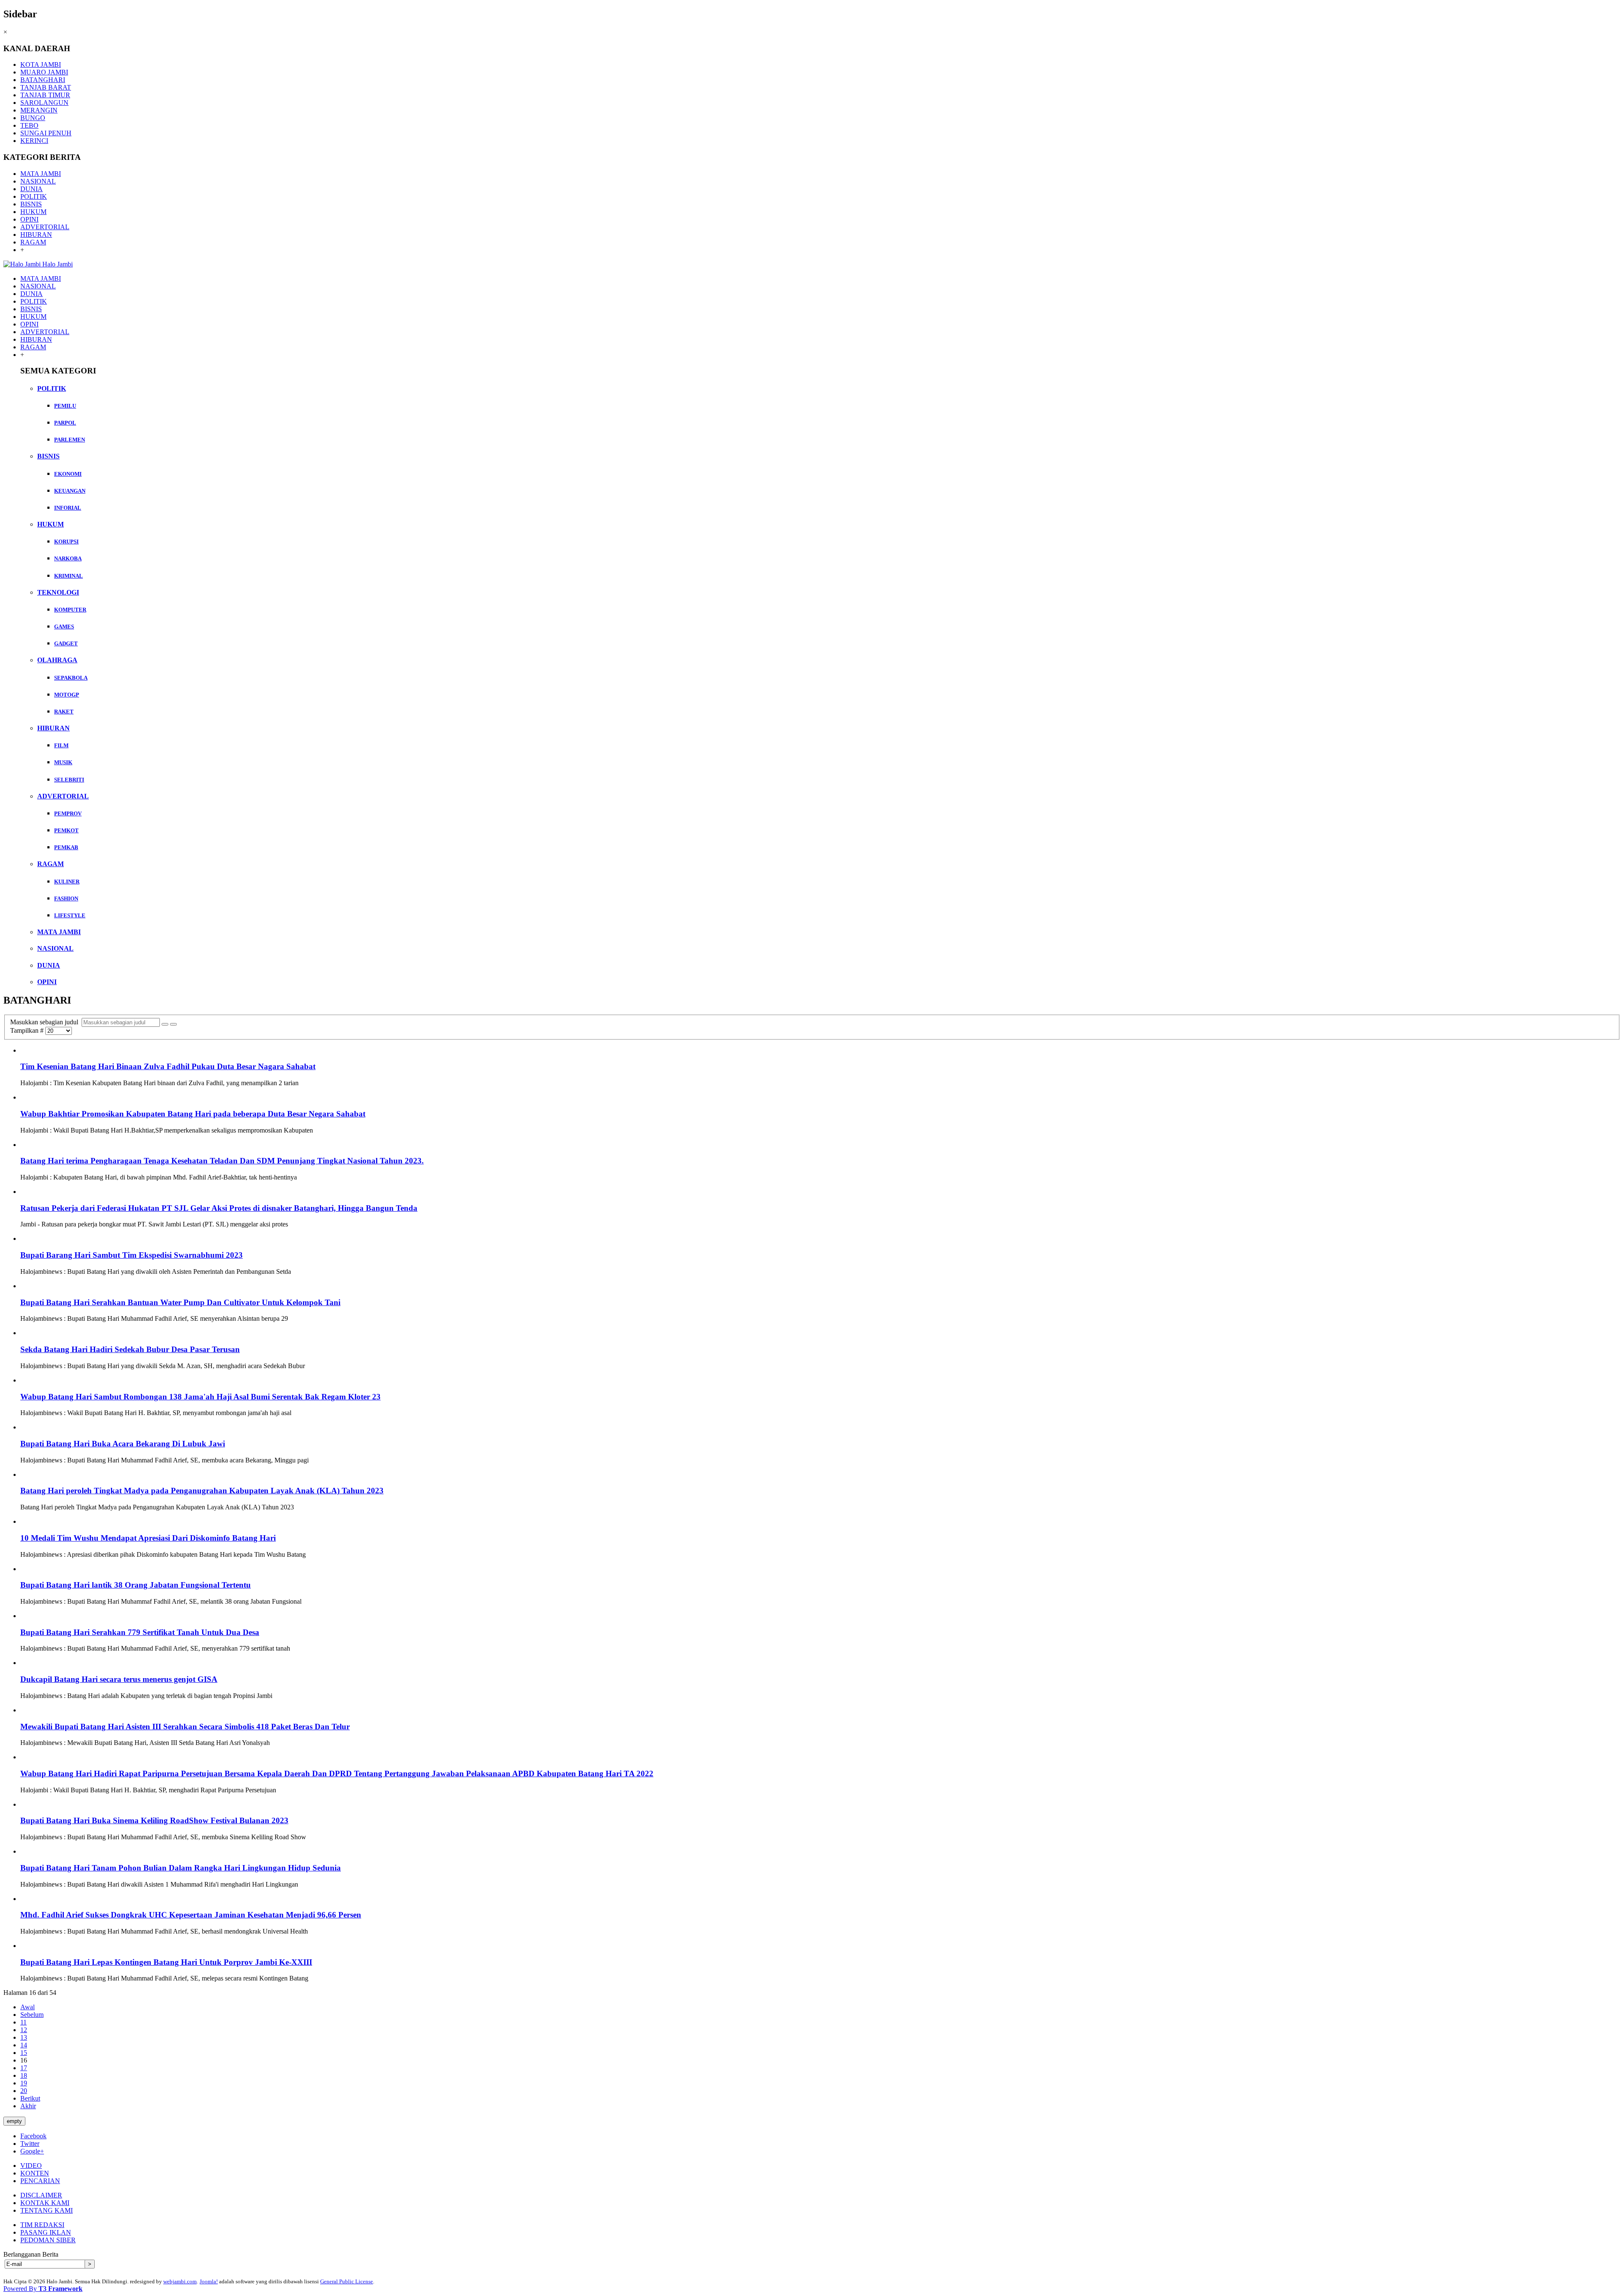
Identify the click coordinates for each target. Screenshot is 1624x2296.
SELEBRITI (69, 780)
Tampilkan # (28, 1030)
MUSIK (63, 762)
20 (24, 2091)
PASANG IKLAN (46, 2232)
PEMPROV (68, 813)
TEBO (29, 125)
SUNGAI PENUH (46, 133)
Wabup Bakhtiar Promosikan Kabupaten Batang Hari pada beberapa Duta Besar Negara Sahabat (193, 1114)
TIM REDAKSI (42, 2225)
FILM (61, 745)
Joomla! (209, 2281)
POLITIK (34, 196)
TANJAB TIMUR (45, 95)
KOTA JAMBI (41, 64)
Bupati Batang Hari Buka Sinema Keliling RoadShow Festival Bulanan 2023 (154, 1820)
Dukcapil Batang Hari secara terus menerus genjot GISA (119, 1679)
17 (24, 2068)
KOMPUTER (70, 610)
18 (24, 2075)
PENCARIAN (40, 2181)
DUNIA (32, 189)
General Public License (347, 2281)
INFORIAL (68, 508)
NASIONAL (38, 181)
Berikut (30, 2098)
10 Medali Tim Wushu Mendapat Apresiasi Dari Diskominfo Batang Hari (148, 1538)
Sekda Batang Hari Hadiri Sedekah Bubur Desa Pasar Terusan (130, 1349)
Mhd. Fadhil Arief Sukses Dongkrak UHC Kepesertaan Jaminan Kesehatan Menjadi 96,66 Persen (191, 1915)
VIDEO (31, 2166)
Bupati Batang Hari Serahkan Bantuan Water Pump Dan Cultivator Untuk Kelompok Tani (180, 1302)
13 (24, 2037)
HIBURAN (36, 235)
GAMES (64, 627)
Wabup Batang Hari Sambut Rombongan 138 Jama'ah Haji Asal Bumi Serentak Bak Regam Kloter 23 (200, 1397)
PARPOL (65, 423)
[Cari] (165, 1024)
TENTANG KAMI (47, 2210)
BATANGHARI (43, 80)
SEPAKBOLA (71, 678)
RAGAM (33, 242)
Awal (27, 2007)
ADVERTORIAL (45, 227)
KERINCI (34, 141)
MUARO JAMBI (44, 72)
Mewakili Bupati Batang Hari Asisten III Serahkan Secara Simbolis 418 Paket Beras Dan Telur (185, 1727)
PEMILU (65, 406)
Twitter (30, 2144)
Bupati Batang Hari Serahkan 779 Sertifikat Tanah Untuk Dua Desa (140, 1632)
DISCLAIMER (41, 2195)
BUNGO (33, 118)
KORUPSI (66, 542)
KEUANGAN (70, 491)
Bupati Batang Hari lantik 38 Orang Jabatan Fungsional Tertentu (136, 1585)
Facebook (33, 2136)
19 (24, 2083)
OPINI (29, 219)
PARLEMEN (70, 440)
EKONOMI (68, 474)
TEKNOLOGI (58, 592)
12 (24, 2030)
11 (23, 2022)
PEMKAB (66, 847)
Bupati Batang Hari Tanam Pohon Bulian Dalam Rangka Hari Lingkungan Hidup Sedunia (181, 1868)
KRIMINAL (69, 576)
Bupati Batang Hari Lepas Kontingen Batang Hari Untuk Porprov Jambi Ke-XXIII (166, 1962)
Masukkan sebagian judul (46, 1022)
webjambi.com (180, 2281)
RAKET (64, 712)
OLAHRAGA (57, 660)
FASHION (66, 898)
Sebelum (32, 2015)
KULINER (67, 882)
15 (24, 2053)
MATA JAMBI (41, 174)
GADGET (66, 643)
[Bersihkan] (173, 1024)
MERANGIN (39, 110)
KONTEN (35, 2173)
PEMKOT (66, 830)
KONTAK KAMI (45, 2203)
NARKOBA (68, 558)
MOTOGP (67, 695)
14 (24, 2045)
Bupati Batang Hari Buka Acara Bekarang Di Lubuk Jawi (123, 1444)
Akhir (28, 2106)
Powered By (43, 2289)
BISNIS (31, 204)
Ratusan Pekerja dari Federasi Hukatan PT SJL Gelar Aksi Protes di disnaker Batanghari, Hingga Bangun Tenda (219, 1208)
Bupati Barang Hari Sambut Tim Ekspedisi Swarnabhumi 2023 (132, 1255)
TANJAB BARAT (46, 87)
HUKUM (33, 212)
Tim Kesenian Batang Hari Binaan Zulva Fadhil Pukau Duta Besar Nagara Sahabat (168, 1066)
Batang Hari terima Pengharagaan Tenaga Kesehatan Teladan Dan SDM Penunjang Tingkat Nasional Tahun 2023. (222, 1161)
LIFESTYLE (70, 915)
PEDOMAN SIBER (48, 2240)
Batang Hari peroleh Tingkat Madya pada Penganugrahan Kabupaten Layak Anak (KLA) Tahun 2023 (202, 1491)
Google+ (32, 2151)
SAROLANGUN (44, 103)
